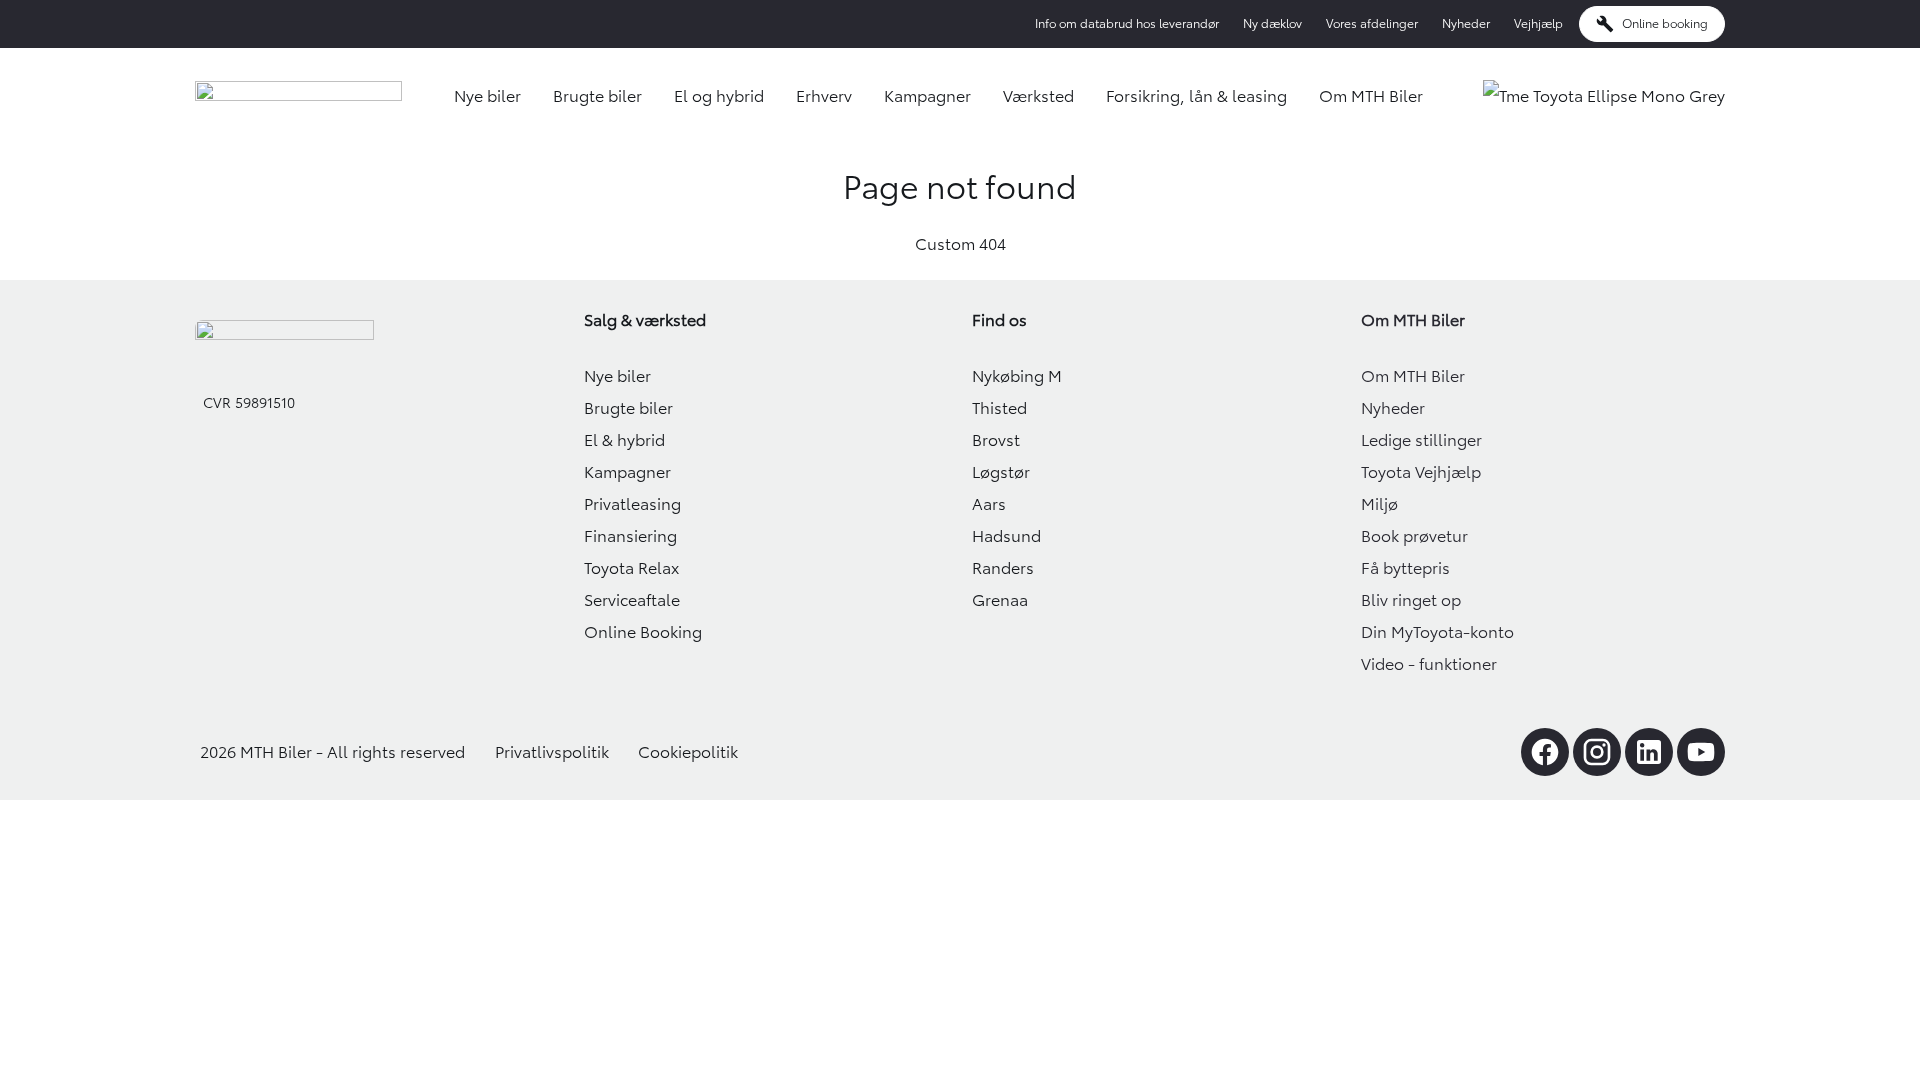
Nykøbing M (1017, 376)
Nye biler (487, 96)
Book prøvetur (1414, 536)
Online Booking (643, 632)
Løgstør (1001, 472)
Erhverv (824, 96)
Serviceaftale (632, 600)
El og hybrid (719, 96)
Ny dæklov (1272, 23)
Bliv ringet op (1411, 600)
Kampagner (927, 96)
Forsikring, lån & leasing (1196, 96)
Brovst (996, 440)
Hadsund (1006, 536)
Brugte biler (597, 96)
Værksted (1038, 96)
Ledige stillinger (1421, 440)
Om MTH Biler (1371, 96)
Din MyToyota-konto (1437, 632)
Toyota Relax (631, 568)
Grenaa (1000, 600)
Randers (1003, 568)
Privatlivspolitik (552, 752)
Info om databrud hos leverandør (1127, 23)
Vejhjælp (1538, 23)
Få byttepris (1405, 568)
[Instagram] (1597, 752)
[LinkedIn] (1649, 752)
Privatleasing (632, 504)
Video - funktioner (1429, 664)
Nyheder (1466, 23)
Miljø (1379, 504)
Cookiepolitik (688, 752)
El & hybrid (624, 440)
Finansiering (630, 536)
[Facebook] (1545, 752)
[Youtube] (1701, 752)
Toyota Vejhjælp (1421, 472)
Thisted (999, 408)
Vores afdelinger (1372, 23)
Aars (989, 504)
